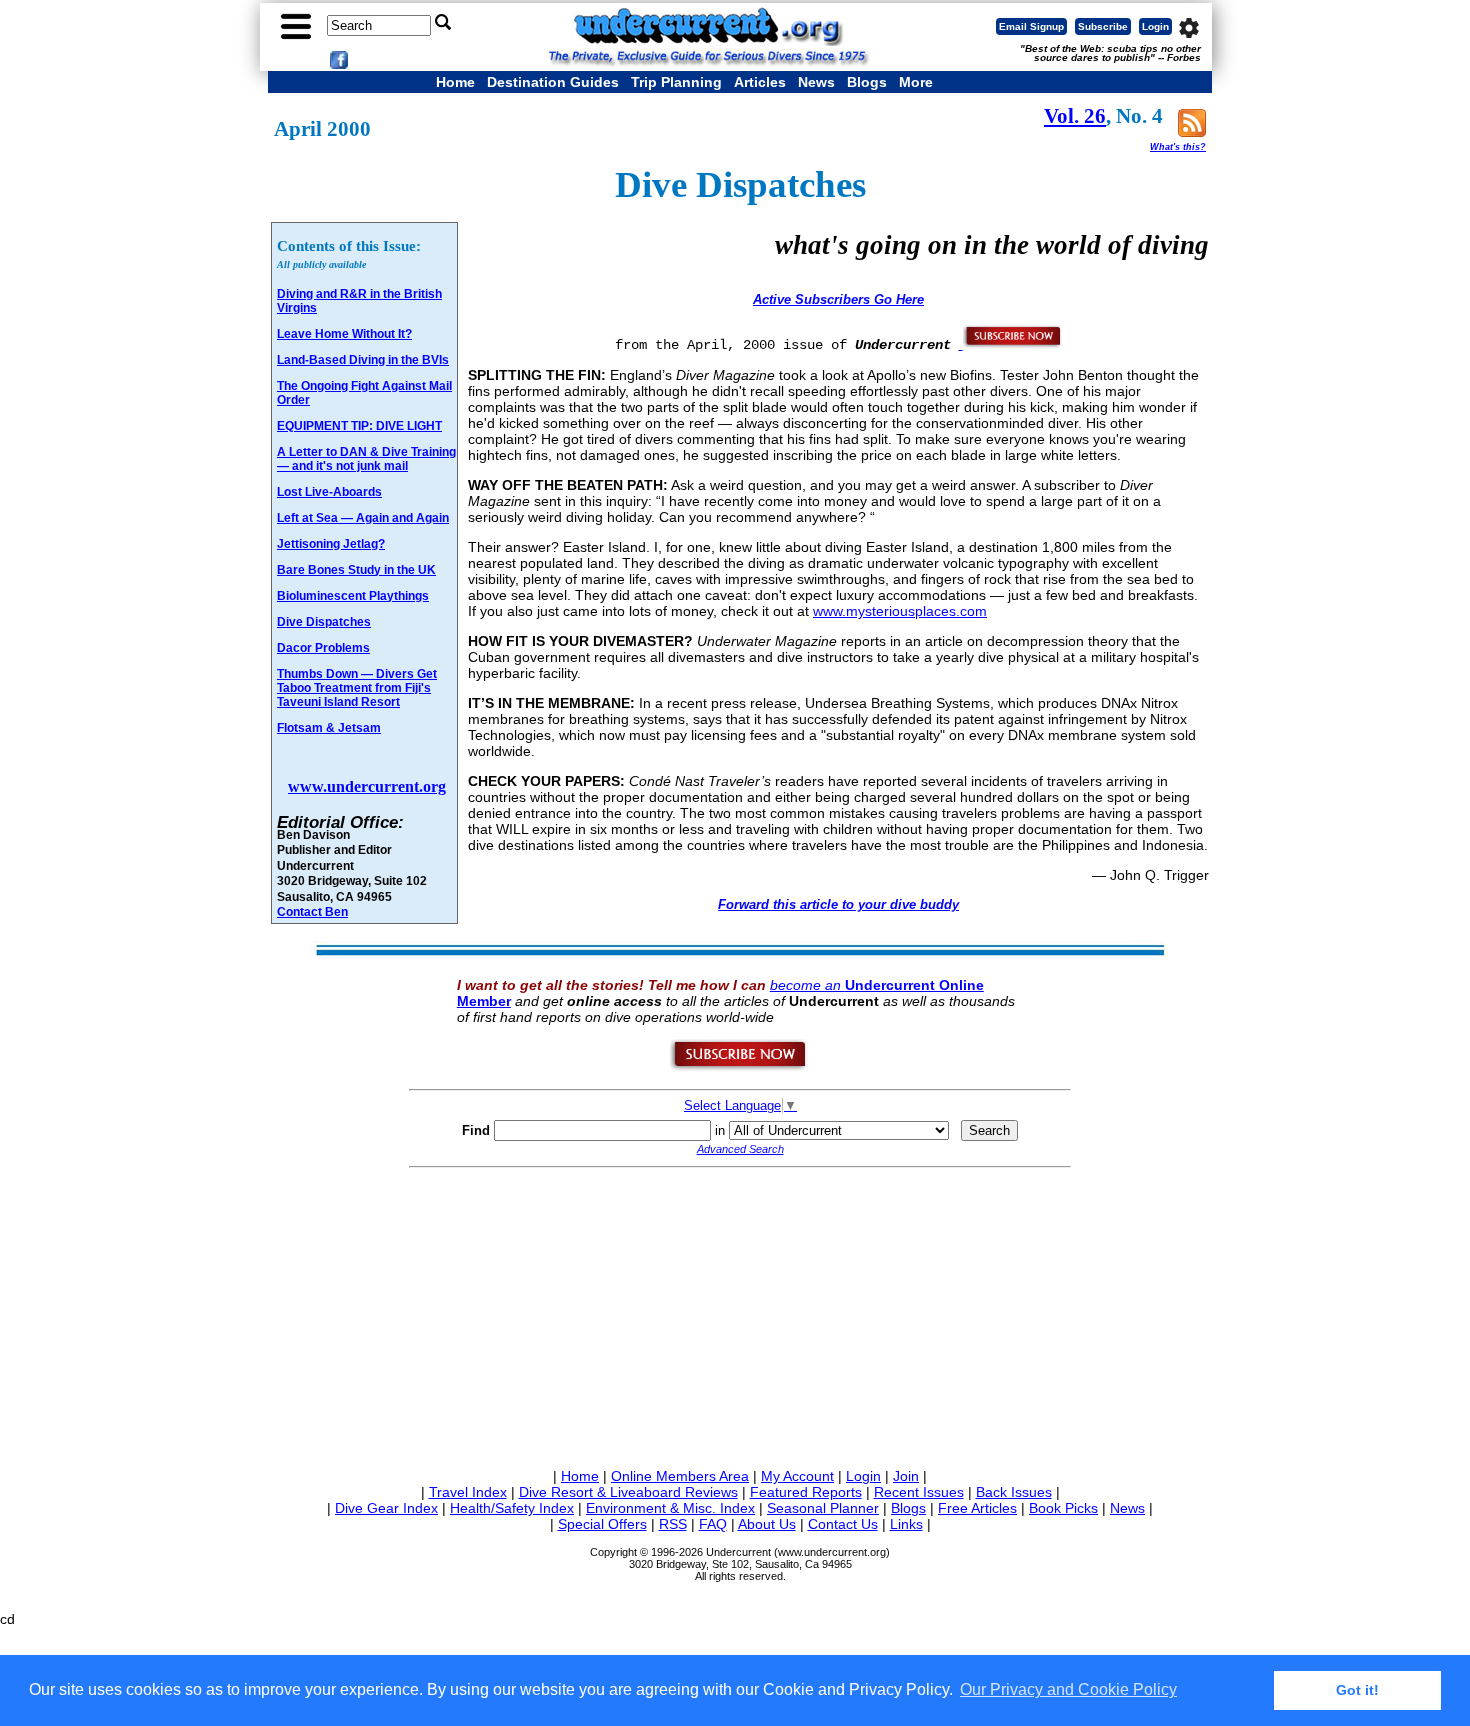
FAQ (713, 1524)
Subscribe (1103, 26)
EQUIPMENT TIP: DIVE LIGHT (359, 426)
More (916, 82)
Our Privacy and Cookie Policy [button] (1068, 1689)
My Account (797, 1476)
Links (906, 1524)
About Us (767, 1524)
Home (455, 82)
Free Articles (977, 1508)
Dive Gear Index (386, 1508)
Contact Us (843, 1524)
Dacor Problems (323, 648)
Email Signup (1031, 26)
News (816, 82)
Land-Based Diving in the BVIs (363, 360)
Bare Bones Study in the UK (356, 570)
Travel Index (468, 1492)
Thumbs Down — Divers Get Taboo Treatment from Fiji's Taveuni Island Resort (357, 688)
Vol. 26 (1075, 116)
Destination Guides (553, 82)
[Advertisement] (740, 1314)
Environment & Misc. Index (670, 1508)
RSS (673, 1524)
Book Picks (1063, 1508)
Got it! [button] (1357, 1690)
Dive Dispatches (324, 622)
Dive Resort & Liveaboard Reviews (628, 1492)
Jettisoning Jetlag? (331, 544)
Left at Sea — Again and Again (363, 518)
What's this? (1178, 147)
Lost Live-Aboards (329, 492)
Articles (760, 82)
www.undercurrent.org (367, 786)
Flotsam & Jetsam (329, 728)
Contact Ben (312, 911)
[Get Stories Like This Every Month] (1011, 344)
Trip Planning (676, 82)
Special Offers (602, 1524)
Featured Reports (806, 1492)
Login (1155, 26)
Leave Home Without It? (344, 334)
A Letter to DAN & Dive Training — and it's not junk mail (366, 459)
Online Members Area (680, 1476)
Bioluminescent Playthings (353, 596)
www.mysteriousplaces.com (900, 611)
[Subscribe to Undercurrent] (739, 1067)
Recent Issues (919, 1492)
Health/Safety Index (512, 1508)
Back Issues (1014, 1492)
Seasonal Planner (823, 1508)
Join (906, 1476)
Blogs (867, 82)
